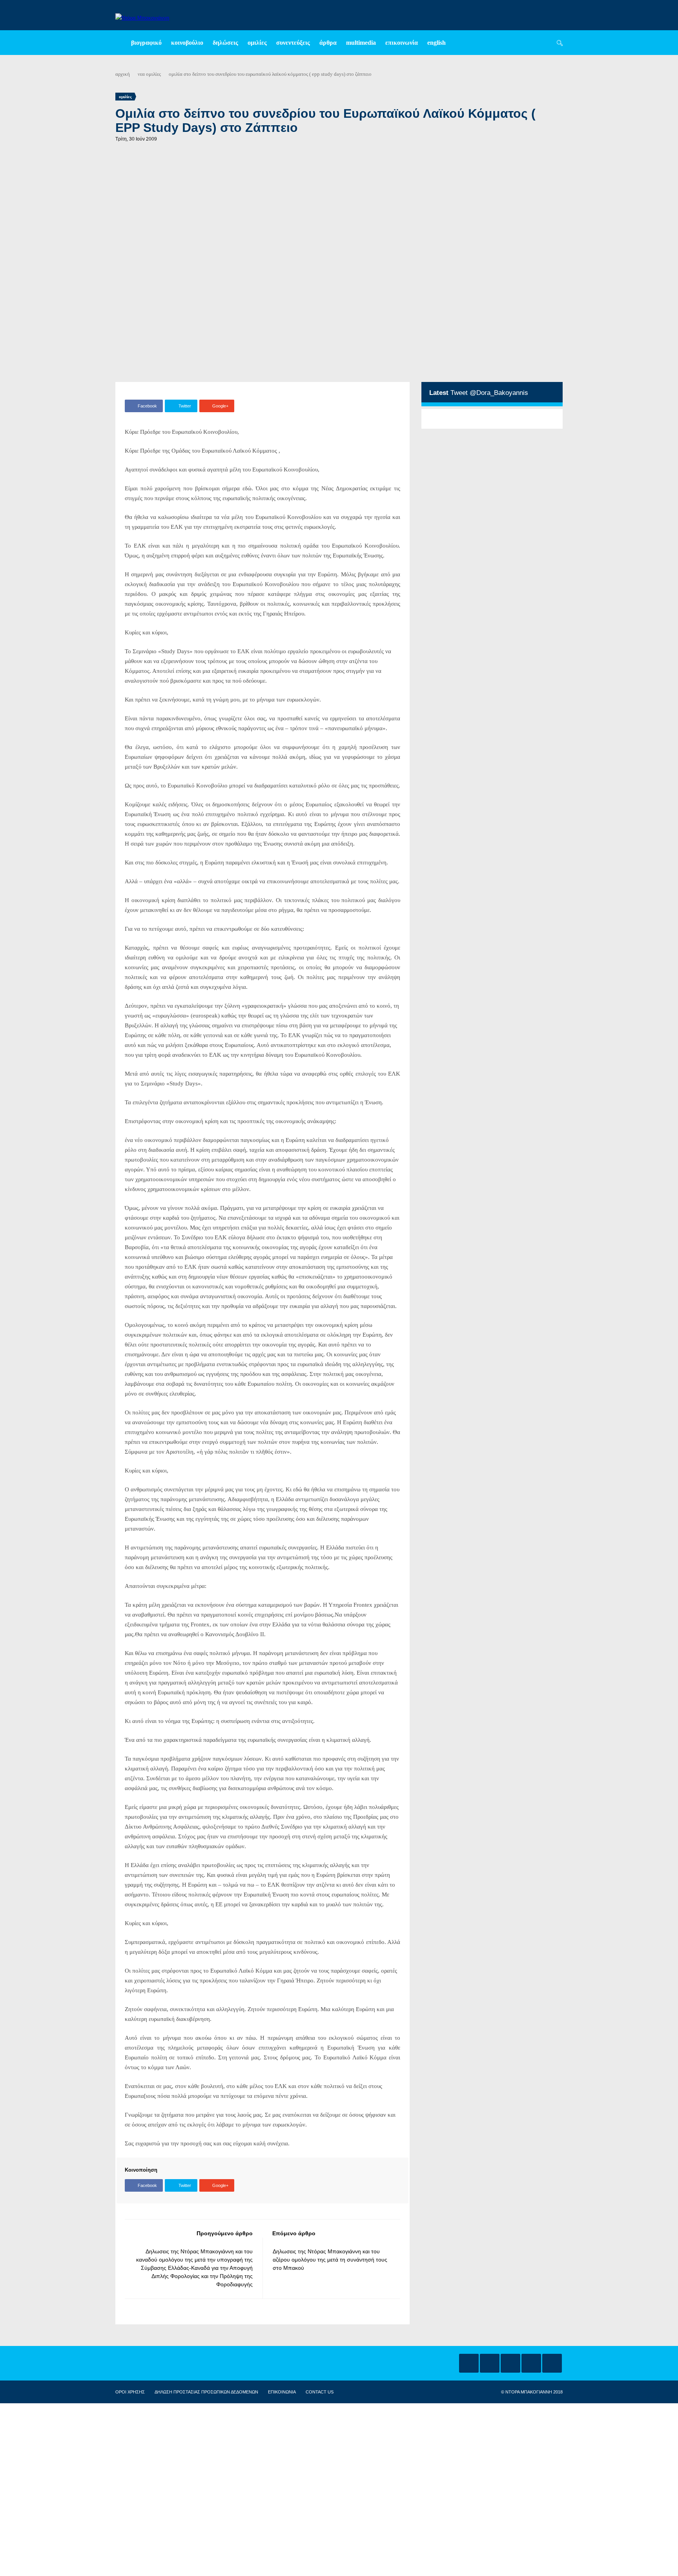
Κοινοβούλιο (187, 43)
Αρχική (123, 74)
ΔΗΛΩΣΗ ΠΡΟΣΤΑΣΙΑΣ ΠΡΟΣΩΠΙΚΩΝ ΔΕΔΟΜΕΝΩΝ (206, 2392)
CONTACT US (320, 2392)
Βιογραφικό (146, 43)
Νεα (141, 74)
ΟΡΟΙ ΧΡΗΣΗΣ (130, 2392)
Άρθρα (328, 43)
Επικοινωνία (402, 43)
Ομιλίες (257, 43)
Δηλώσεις (225, 43)
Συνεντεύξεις (293, 43)
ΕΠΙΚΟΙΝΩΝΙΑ (282, 2392)
